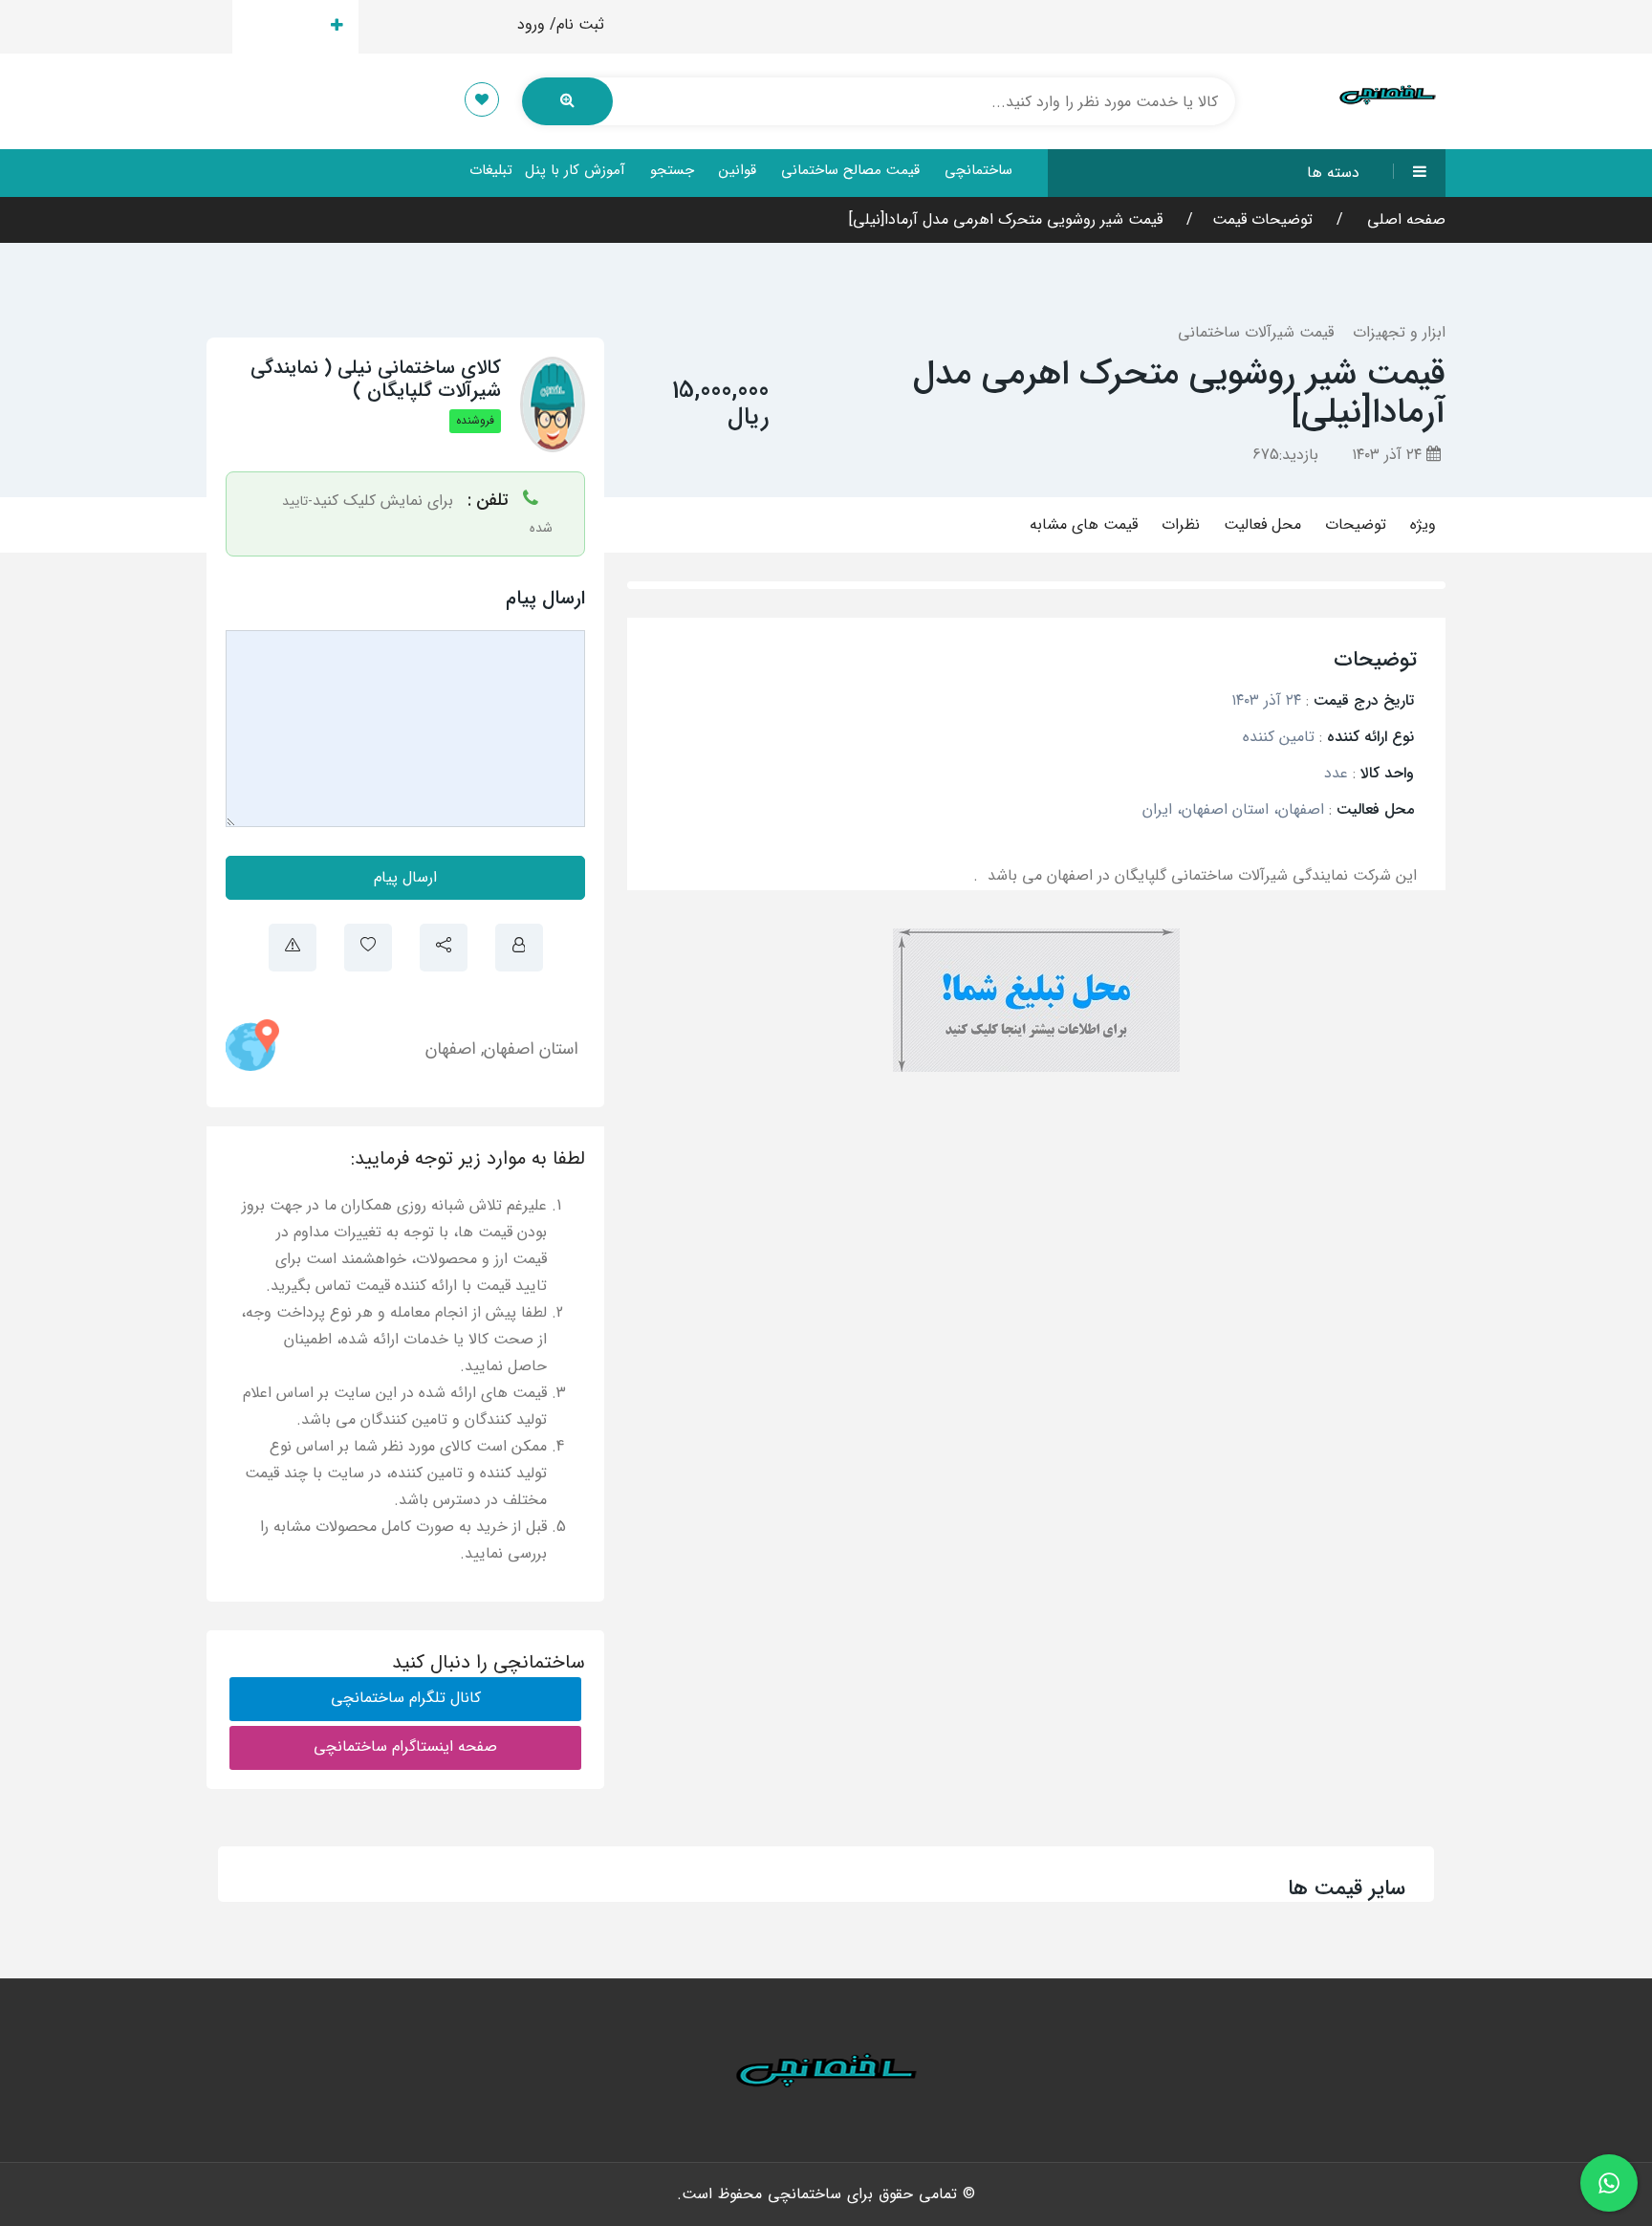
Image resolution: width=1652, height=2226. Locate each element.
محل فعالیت (1262, 524)
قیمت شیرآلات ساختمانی (1256, 332)
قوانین (738, 170)
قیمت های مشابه (1084, 524)
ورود (531, 24)
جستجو (672, 170)
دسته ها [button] (1333, 173)
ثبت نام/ (577, 24)
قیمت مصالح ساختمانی (850, 170)
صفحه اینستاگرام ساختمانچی (405, 1746)
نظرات (1181, 524)
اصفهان (451, 1049)
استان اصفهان (531, 1049)
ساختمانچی (978, 170)
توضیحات (1356, 524)
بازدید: (1285, 455)
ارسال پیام (405, 877)
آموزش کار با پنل (575, 170)
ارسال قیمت (284, 26)
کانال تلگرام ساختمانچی (406, 1698)
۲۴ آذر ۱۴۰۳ (1389, 455)
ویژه (1423, 524)
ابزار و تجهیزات (1399, 332)
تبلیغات (491, 170)
